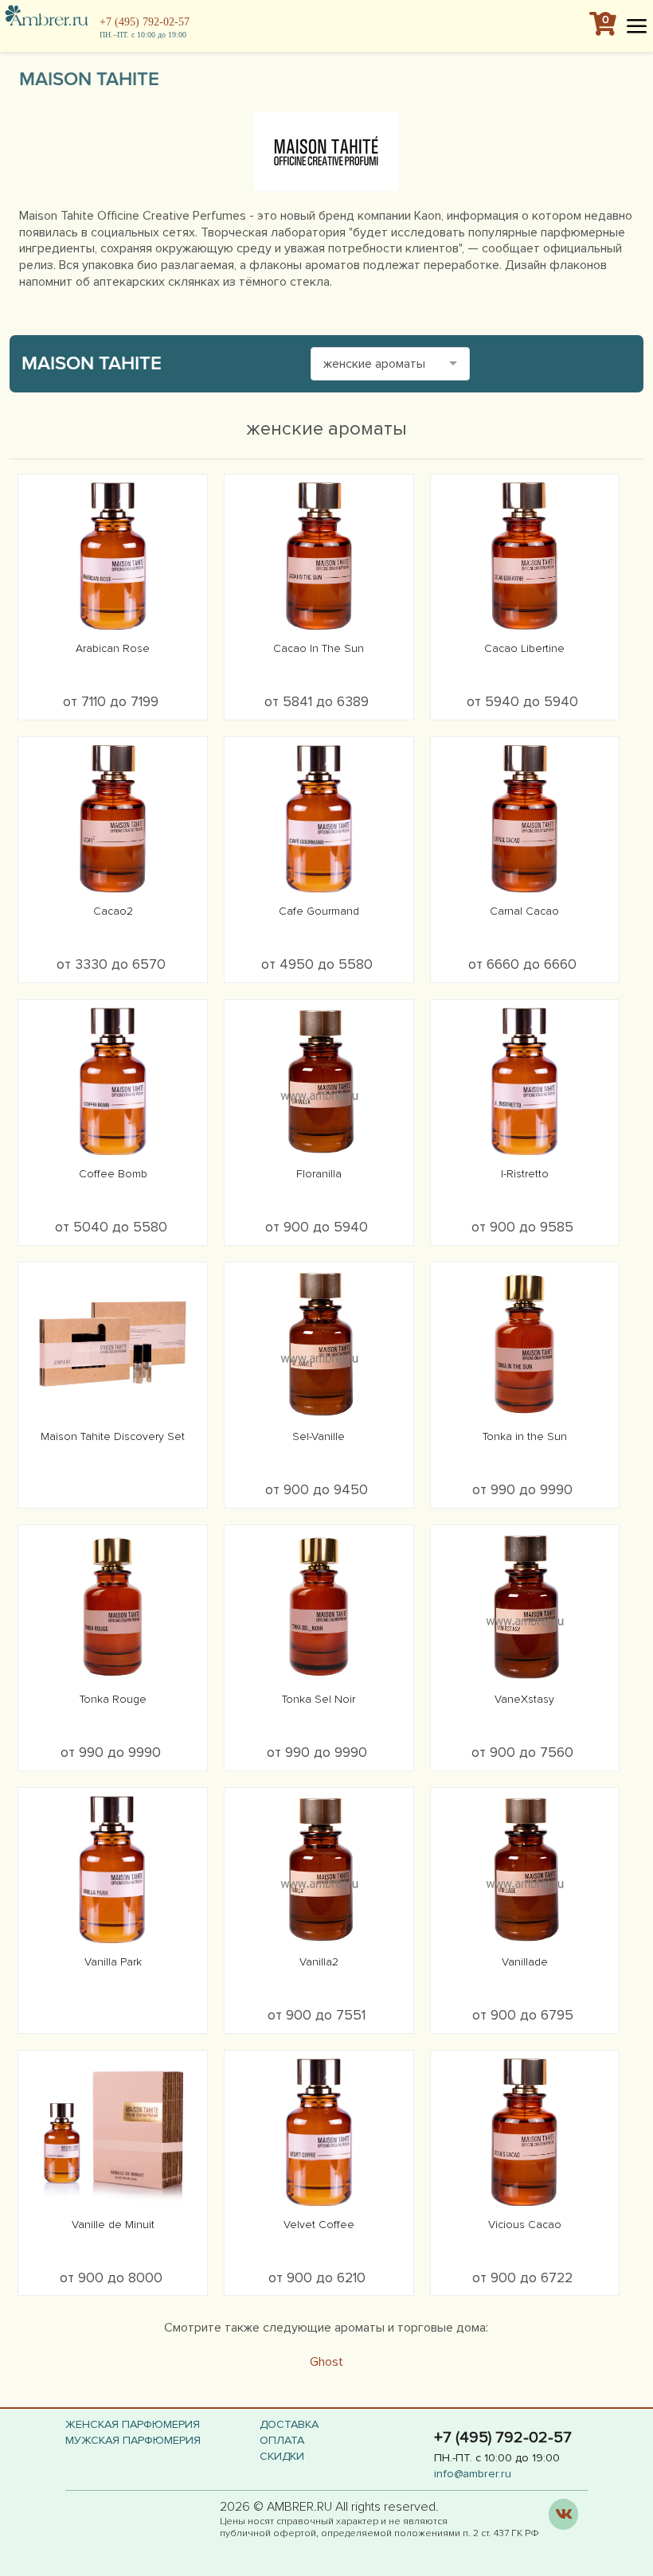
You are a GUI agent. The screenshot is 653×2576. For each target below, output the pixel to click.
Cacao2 (113, 911)
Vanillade (525, 1962)
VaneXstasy (524, 1699)
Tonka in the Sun (525, 1436)
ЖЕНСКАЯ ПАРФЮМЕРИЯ (133, 2424)
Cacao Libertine (524, 648)
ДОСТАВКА (289, 2424)
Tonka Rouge (113, 1699)
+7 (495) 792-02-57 (145, 22)
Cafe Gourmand (319, 911)
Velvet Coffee (319, 2225)
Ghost (326, 2362)
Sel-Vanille (319, 1436)
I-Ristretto (525, 1174)
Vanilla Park (113, 1962)
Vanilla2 (319, 1962)
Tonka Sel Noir (319, 1699)
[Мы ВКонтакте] (563, 2514)
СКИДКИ (282, 2456)
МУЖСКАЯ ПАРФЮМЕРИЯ (133, 2440)
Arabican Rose (113, 648)
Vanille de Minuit (113, 2225)
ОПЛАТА (282, 2440)
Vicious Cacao (525, 2225)
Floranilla (319, 1174)
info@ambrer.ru (473, 2474)
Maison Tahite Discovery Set (113, 1436)
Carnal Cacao (524, 911)
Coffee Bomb (113, 1174)
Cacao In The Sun (319, 648)
